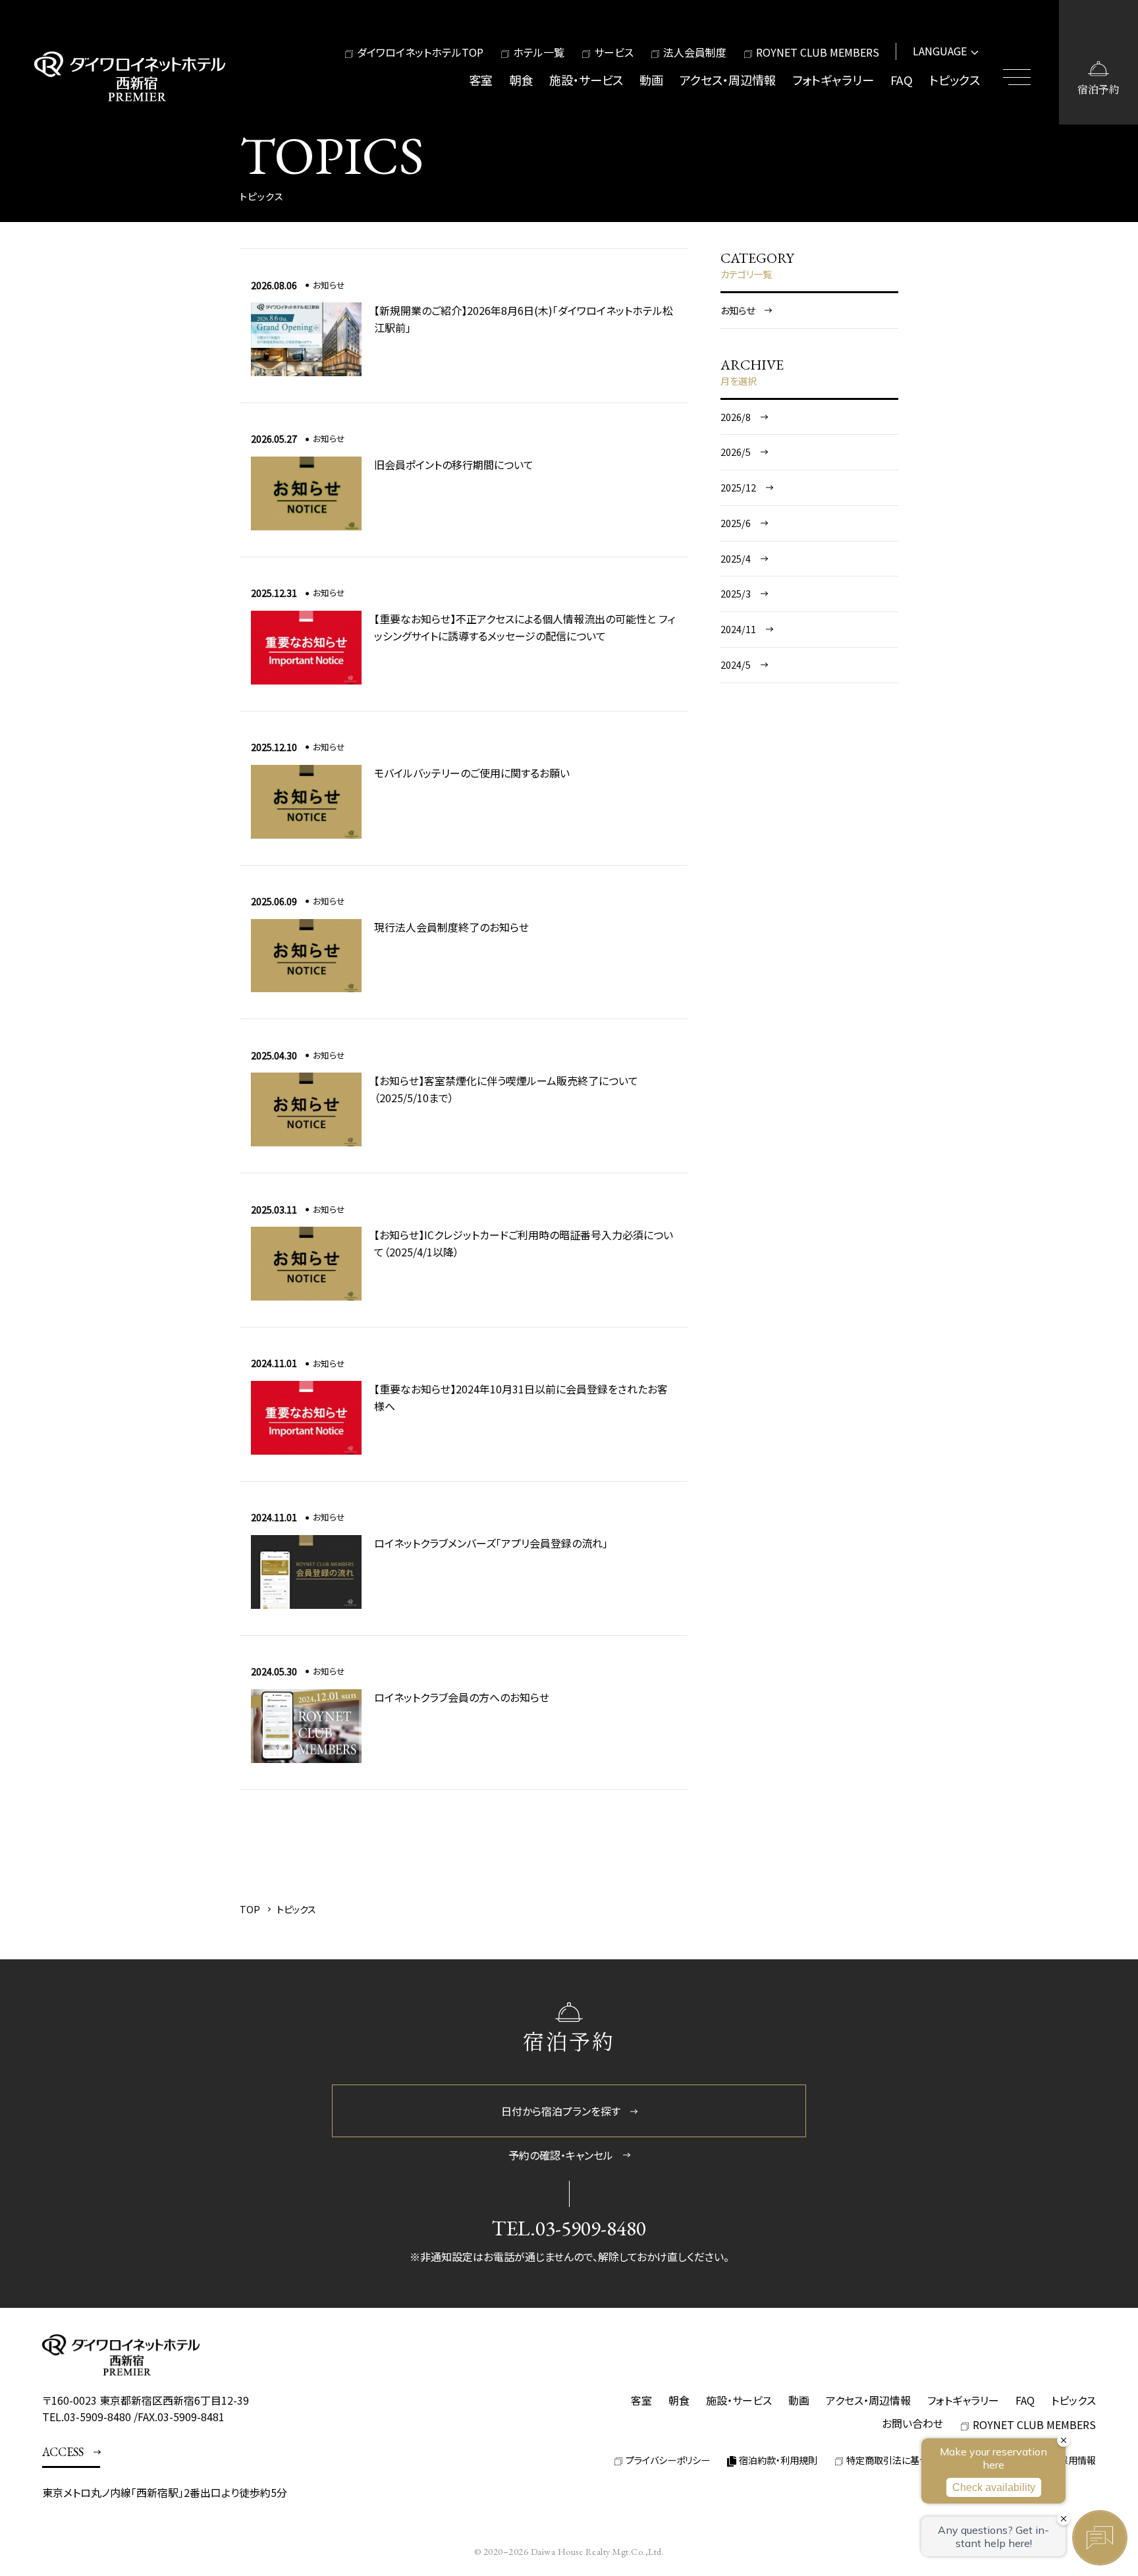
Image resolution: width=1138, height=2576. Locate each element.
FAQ (902, 80)
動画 (651, 80)
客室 (481, 80)
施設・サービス (586, 80)
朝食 (521, 80)
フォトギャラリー (833, 80)
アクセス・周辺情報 (728, 80)
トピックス (955, 80)
